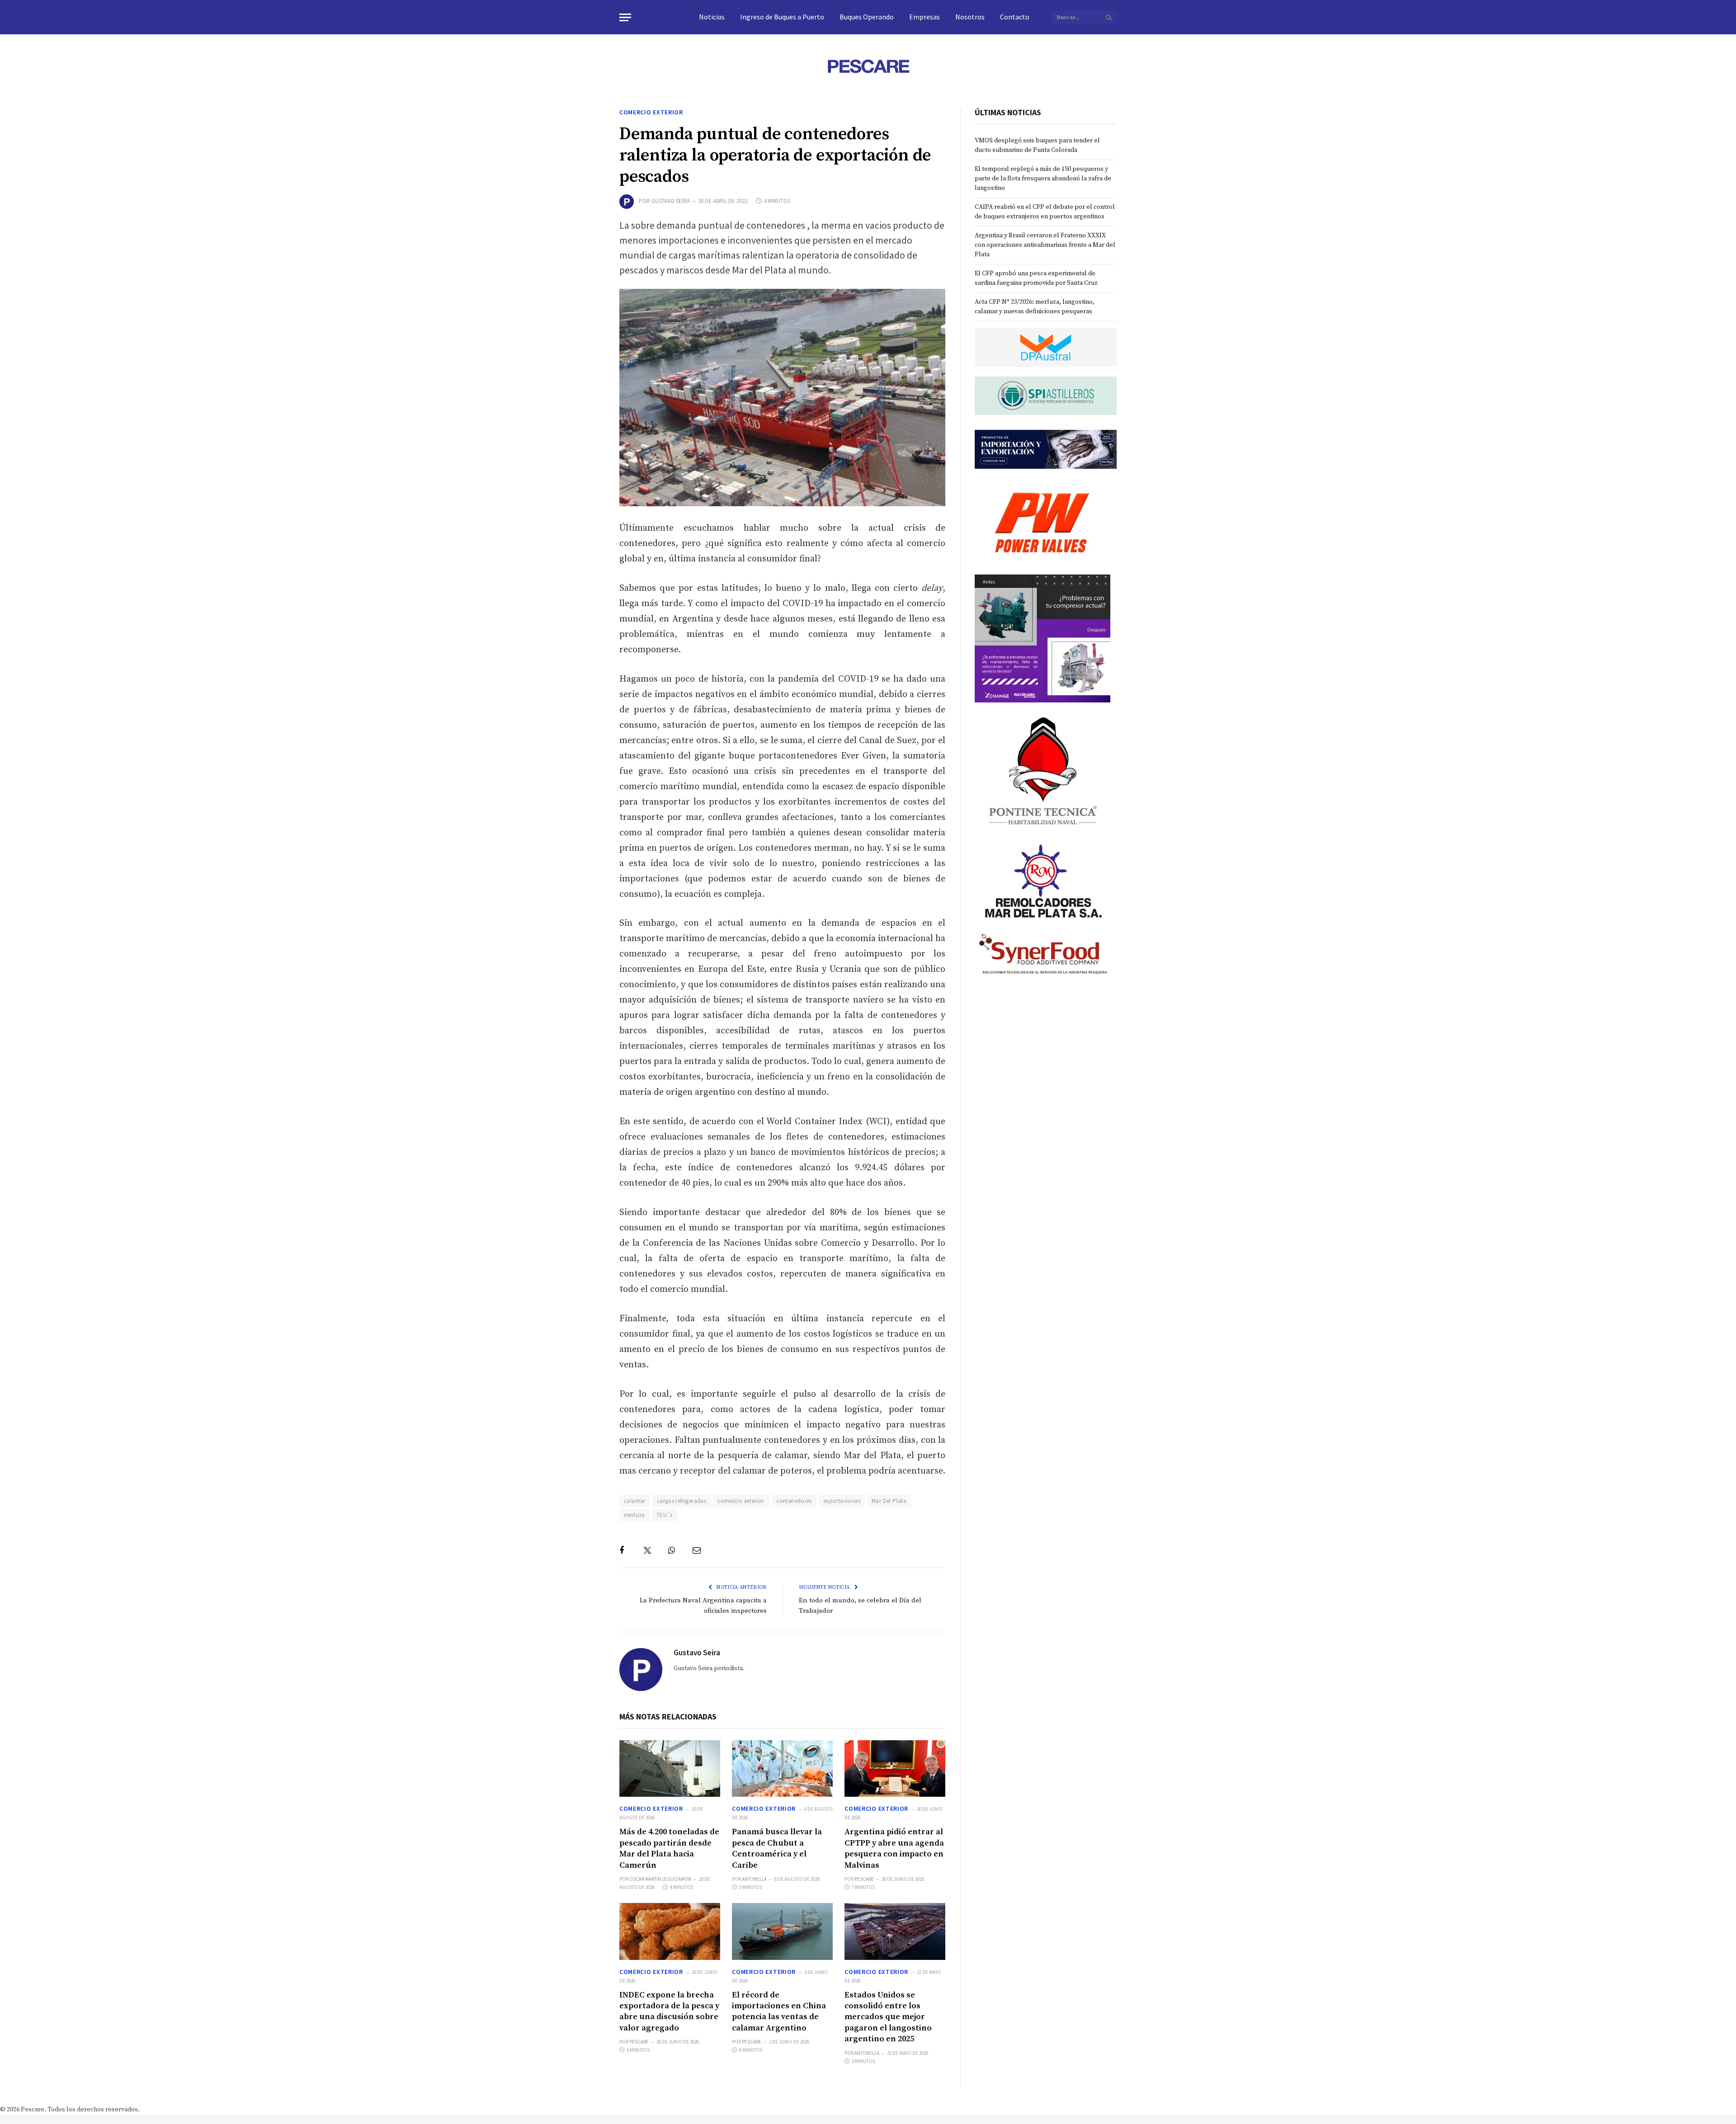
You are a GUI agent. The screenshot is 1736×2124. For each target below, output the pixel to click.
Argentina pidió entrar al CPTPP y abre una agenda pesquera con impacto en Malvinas (894, 1848)
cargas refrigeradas (682, 1501)
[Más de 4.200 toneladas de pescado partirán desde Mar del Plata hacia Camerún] (670, 1768)
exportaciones (842, 1501)
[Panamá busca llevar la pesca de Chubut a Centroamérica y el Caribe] (782, 1768)
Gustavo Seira (671, 201)
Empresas (925, 17)
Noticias (712, 17)
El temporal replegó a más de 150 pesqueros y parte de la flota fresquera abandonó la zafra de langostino (1043, 179)
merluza (634, 1515)
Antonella (754, 1879)
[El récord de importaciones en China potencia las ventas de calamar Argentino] (782, 1931)
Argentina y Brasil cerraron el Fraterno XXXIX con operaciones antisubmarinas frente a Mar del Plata (1045, 245)
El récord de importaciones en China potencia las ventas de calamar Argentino (779, 2011)
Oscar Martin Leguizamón (660, 1879)
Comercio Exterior (651, 112)
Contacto (1015, 17)
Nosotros (970, 17)
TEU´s (665, 1515)
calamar (635, 1501)
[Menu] (625, 17)
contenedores (794, 1501)
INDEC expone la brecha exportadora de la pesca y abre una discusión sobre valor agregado (669, 2011)
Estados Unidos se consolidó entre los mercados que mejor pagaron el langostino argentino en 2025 (888, 2017)
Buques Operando (867, 17)
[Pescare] (868, 66)
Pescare (864, 1879)
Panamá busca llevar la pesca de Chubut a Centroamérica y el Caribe (777, 1848)
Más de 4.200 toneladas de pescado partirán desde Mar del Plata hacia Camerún (669, 1848)
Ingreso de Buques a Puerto (782, 17)
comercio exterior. (741, 1501)
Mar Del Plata (889, 1501)
